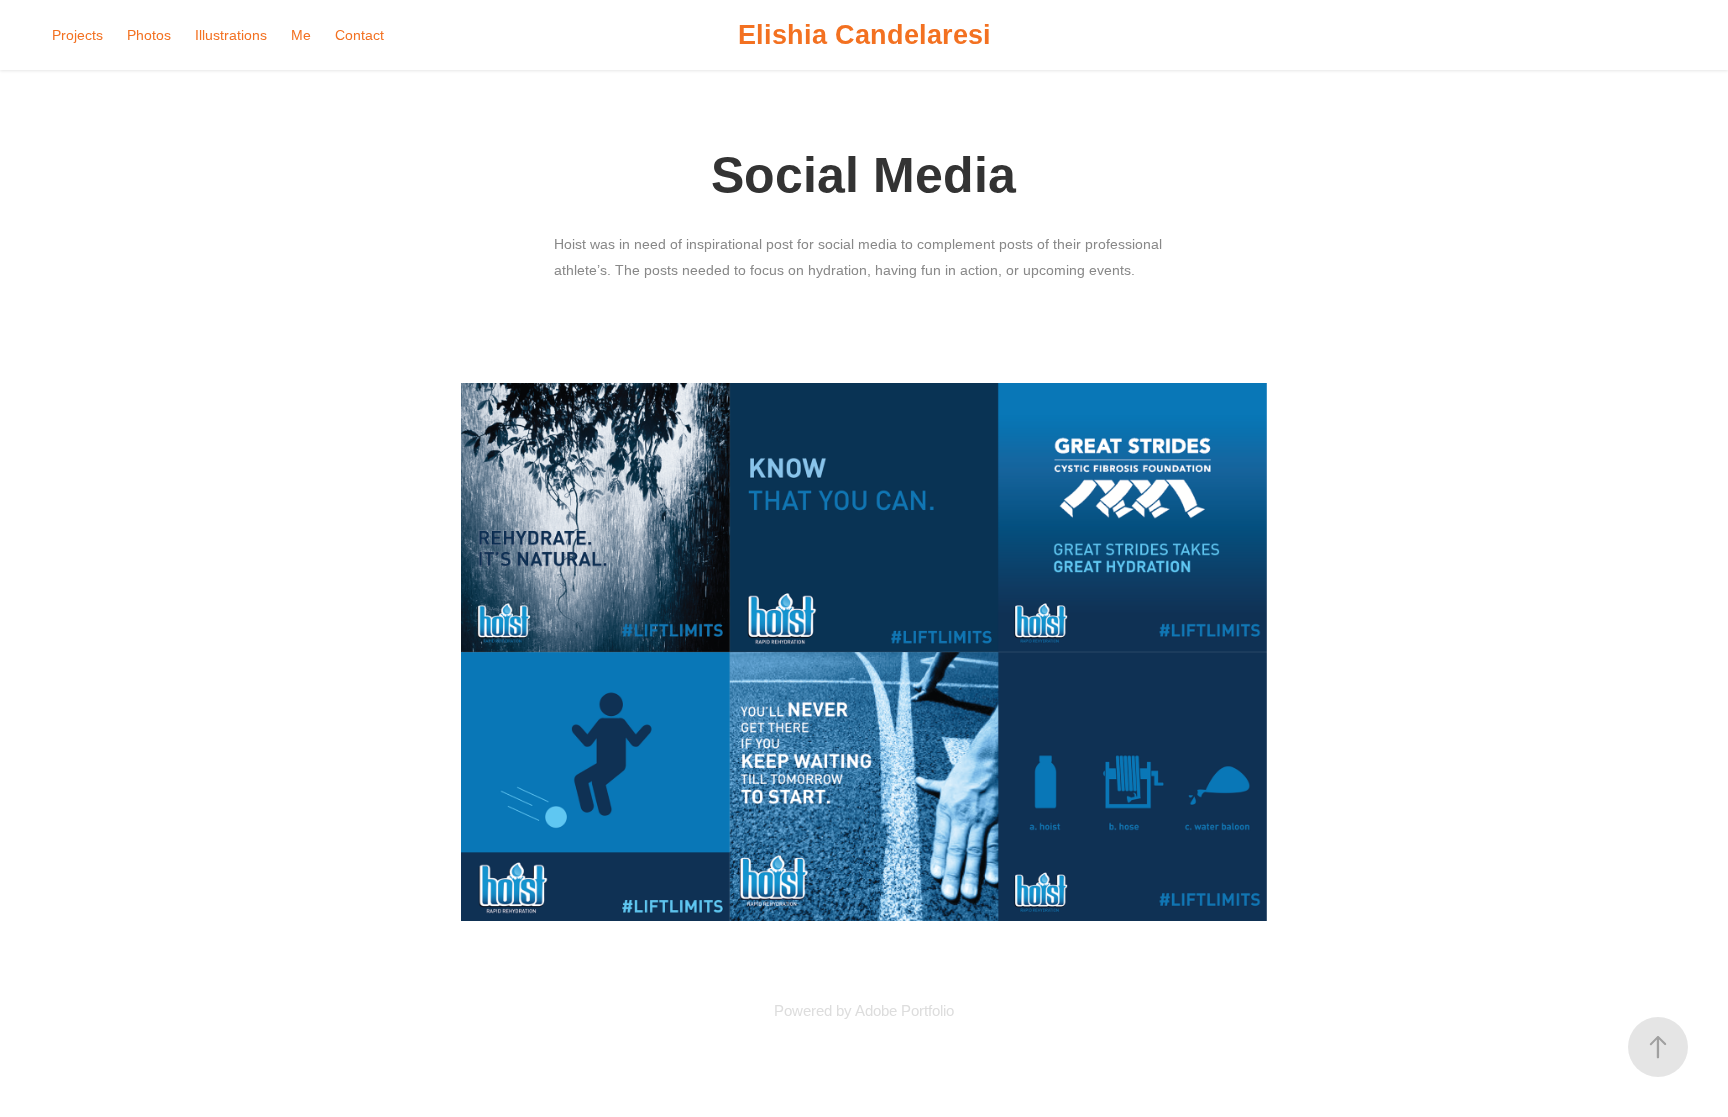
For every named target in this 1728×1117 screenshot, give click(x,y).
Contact (359, 35)
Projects (77, 35)
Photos (149, 35)
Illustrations (231, 35)
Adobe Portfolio (904, 1010)
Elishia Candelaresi (864, 35)
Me (301, 35)
